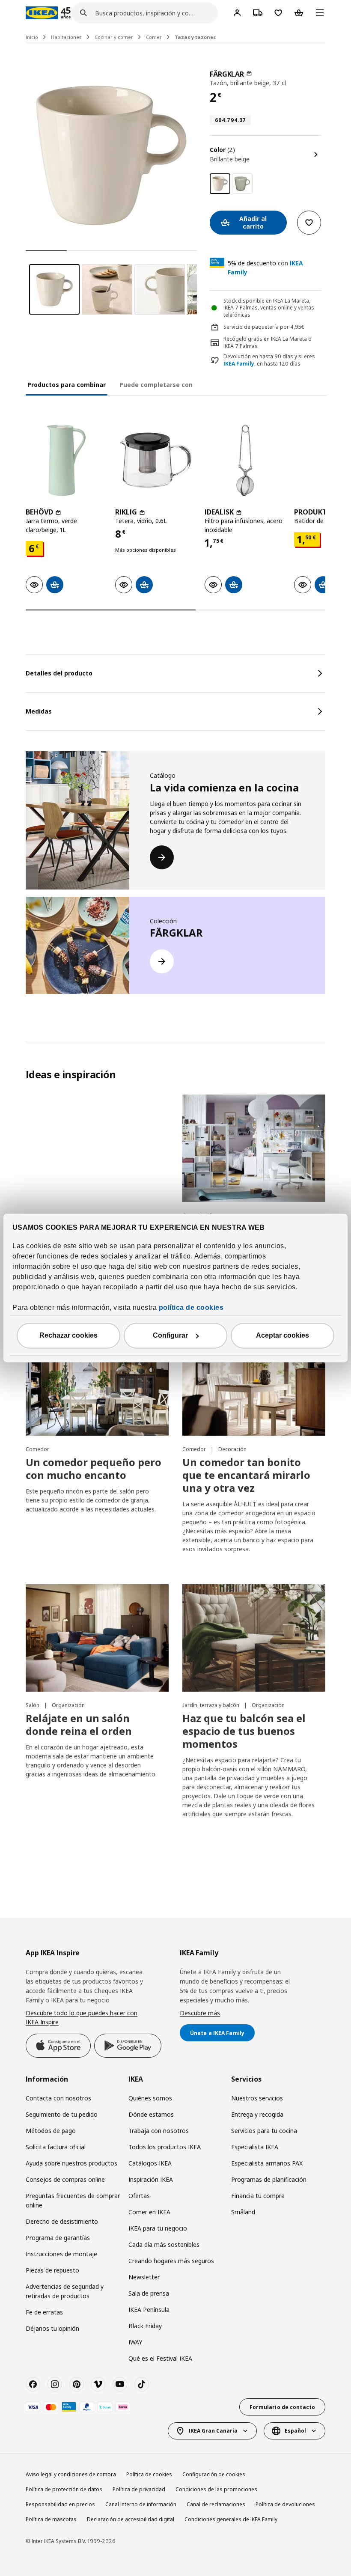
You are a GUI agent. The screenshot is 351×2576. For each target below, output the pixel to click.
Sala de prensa (149, 2293)
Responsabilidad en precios (60, 2504)
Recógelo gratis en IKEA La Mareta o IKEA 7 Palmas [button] (268, 342)
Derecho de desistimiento (62, 2221)
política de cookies (191, 1308)
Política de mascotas (51, 2519)
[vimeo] (98, 2384)
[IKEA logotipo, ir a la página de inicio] (42, 13)
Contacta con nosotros (58, 2098)
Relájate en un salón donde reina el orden (79, 1724)
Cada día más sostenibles (164, 2244)
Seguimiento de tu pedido (62, 2114)
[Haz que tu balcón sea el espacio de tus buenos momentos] (254, 1638)
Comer (154, 37)
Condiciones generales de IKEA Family (231, 2519)
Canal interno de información (141, 2504)
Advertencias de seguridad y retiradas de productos (65, 2291)
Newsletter (144, 2277)
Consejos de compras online (65, 2179)
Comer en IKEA (149, 2212)
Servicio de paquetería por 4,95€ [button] (264, 327)
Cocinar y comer (114, 37)
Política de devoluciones (285, 2504)
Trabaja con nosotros (159, 2131)
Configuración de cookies (214, 2474)
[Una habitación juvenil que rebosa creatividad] (254, 1148)
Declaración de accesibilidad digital (131, 2519)
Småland (243, 2212)
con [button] (265, 268)
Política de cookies (149, 2474)
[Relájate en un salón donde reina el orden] (97, 1638)
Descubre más (200, 2013)
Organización (68, 1705)
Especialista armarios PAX (267, 2163)
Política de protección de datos (64, 2489)
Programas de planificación (269, 2179)
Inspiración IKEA (151, 2179)
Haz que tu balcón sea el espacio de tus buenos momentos (244, 1731)
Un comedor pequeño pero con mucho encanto (94, 1468)
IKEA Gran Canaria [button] (213, 2431)
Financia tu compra (258, 2196)
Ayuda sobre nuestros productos (71, 2163)
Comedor (37, 1449)
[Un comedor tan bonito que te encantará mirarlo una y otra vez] (254, 1382)
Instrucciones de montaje (61, 2254)
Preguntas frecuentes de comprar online (73, 2200)
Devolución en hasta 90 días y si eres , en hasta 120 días (269, 360)
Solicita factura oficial (56, 2147)
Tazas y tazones (195, 37)
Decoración (232, 1449)
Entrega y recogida (257, 2114)
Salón (33, 1705)
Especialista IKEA (255, 2147)
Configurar (170, 1336)
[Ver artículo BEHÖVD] (66, 460)
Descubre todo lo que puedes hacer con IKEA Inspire (82, 2018)
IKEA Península (149, 2310)
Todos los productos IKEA (165, 2147)
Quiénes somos (150, 2098)
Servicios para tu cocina (264, 2131)
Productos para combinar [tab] (67, 385)
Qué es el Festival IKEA (160, 2358)
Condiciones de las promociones (216, 2489)
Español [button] (295, 2431)
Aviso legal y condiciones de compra (71, 2474)
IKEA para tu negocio (158, 2228)
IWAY (135, 2342)
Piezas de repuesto (52, 2270)
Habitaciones (66, 37)
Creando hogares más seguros (171, 2261)
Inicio (32, 37)
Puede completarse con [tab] (156, 385)
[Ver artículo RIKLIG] (156, 460)
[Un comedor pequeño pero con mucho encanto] (97, 1382)
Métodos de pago (51, 2131)
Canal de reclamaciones (216, 2504)
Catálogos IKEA (150, 2163)
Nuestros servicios (257, 2098)
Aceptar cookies (283, 1336)
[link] (242, 184)
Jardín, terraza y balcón (211, 1705)
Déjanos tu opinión (52, 2328)
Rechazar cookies (68, 1336)
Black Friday (145, 2326)
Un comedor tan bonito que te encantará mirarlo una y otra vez (246, 1475)
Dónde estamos (151, 2114)
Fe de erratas (44, 2312)
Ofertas (139, 2196)
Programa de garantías (58, 2238)
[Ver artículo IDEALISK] (245, 460)
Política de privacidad (139, 2489)
